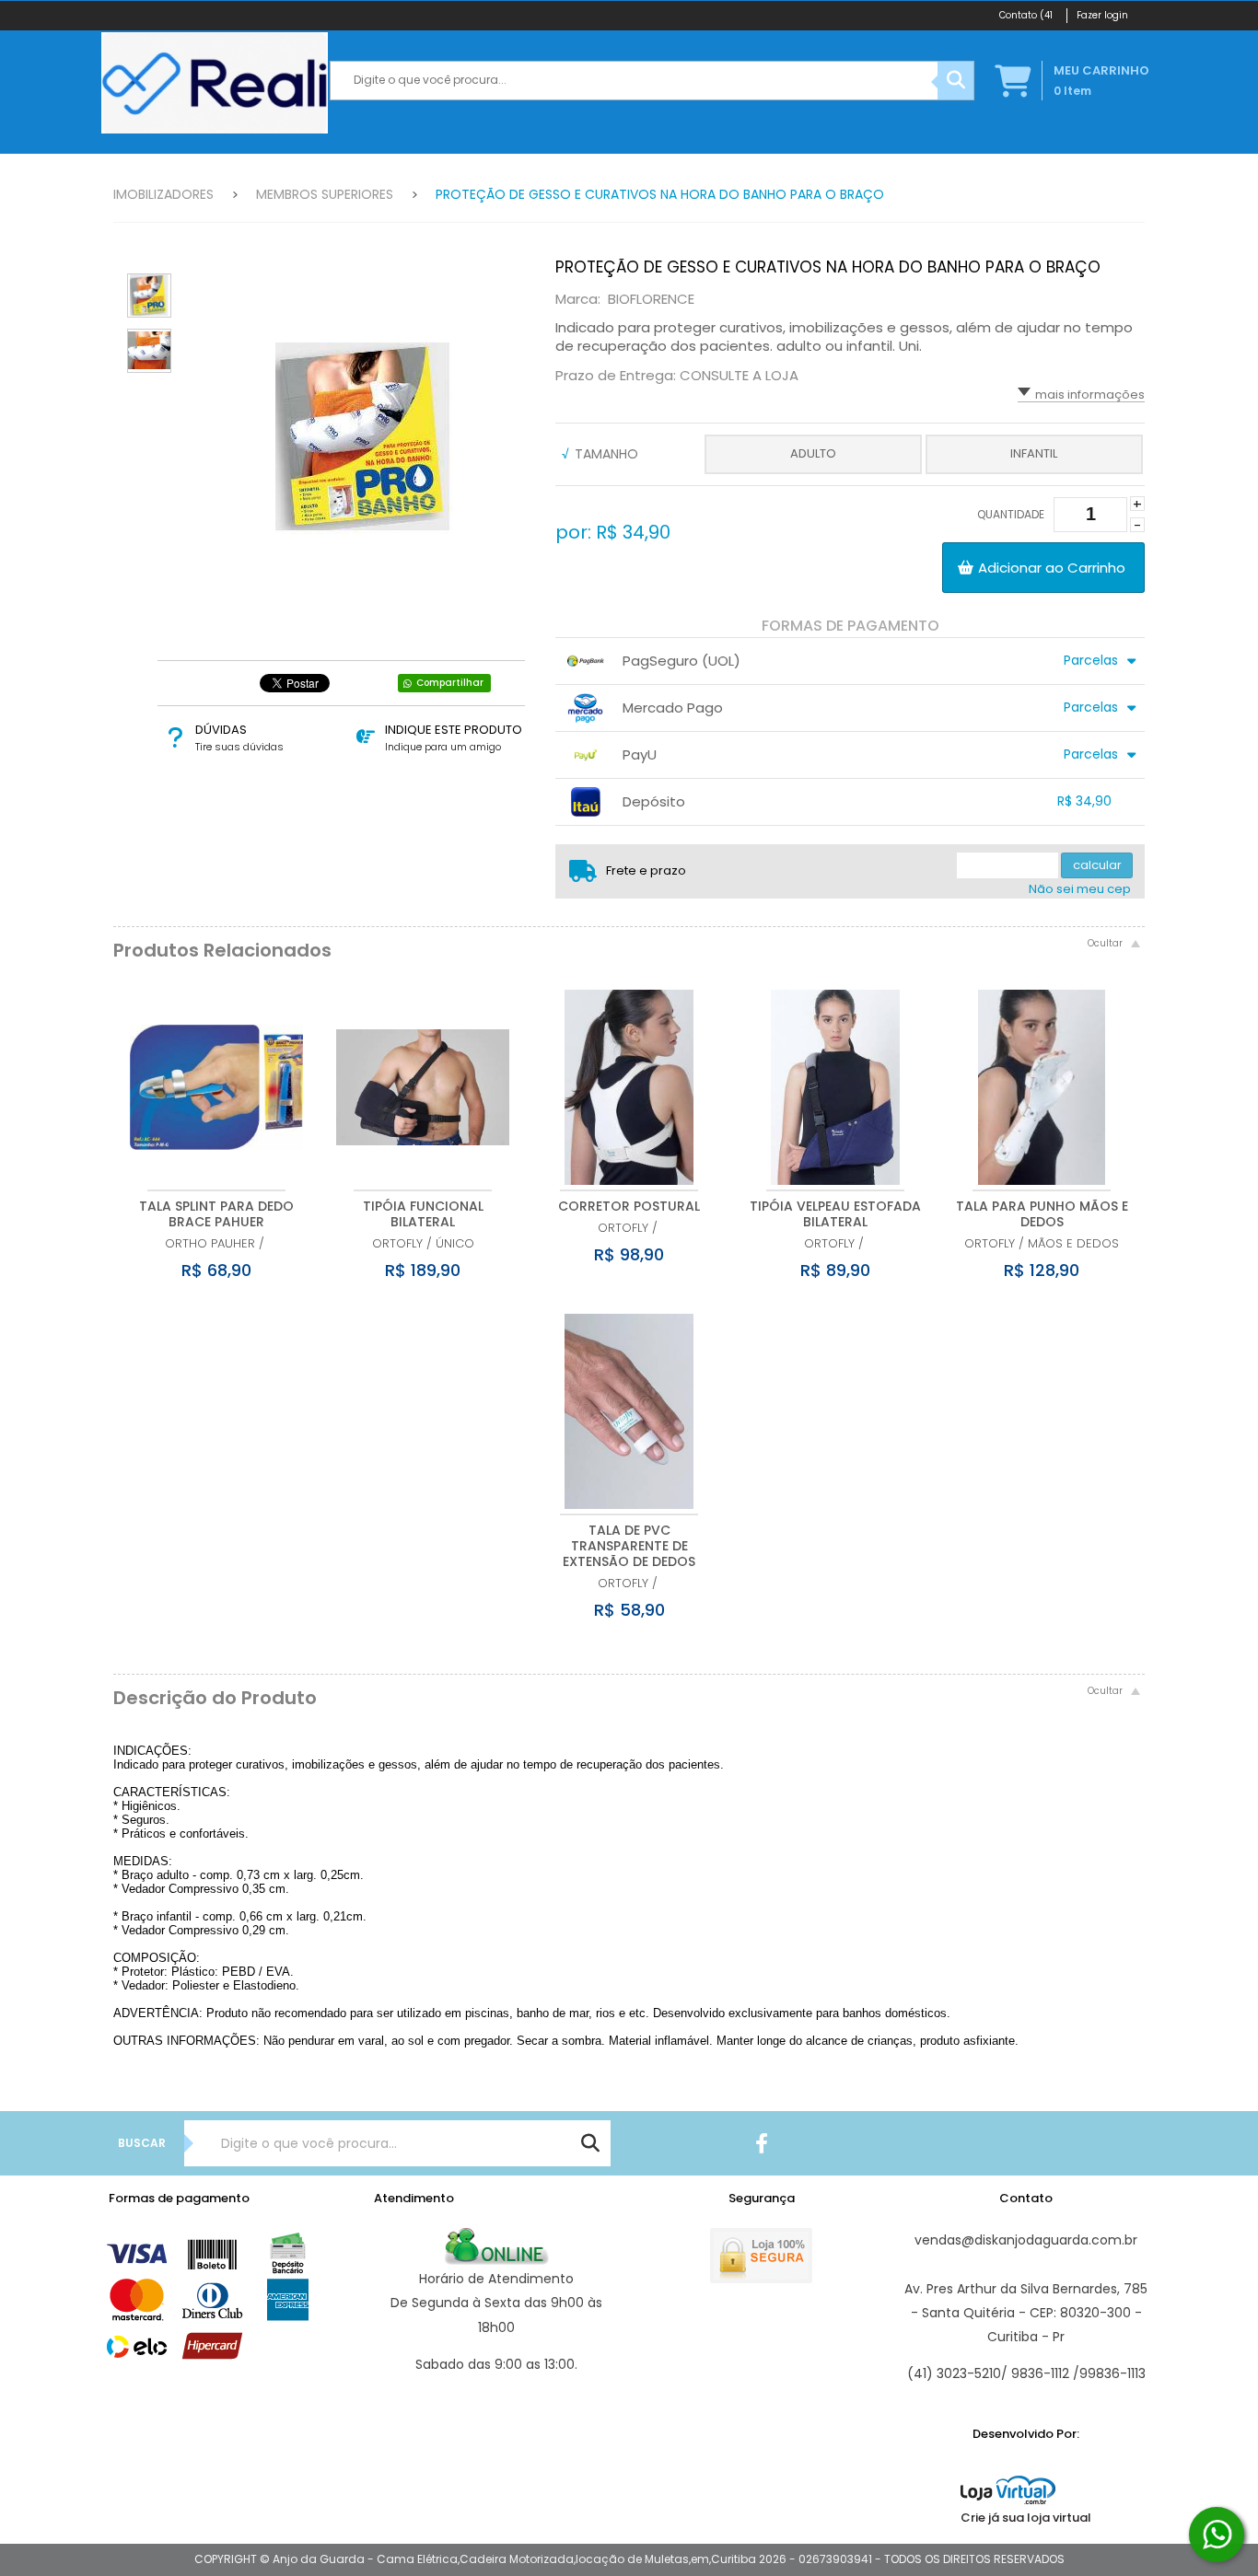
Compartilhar (450, 683)
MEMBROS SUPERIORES (325, 194)
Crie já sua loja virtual (1026, 2518)
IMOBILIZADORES (163, 194)
